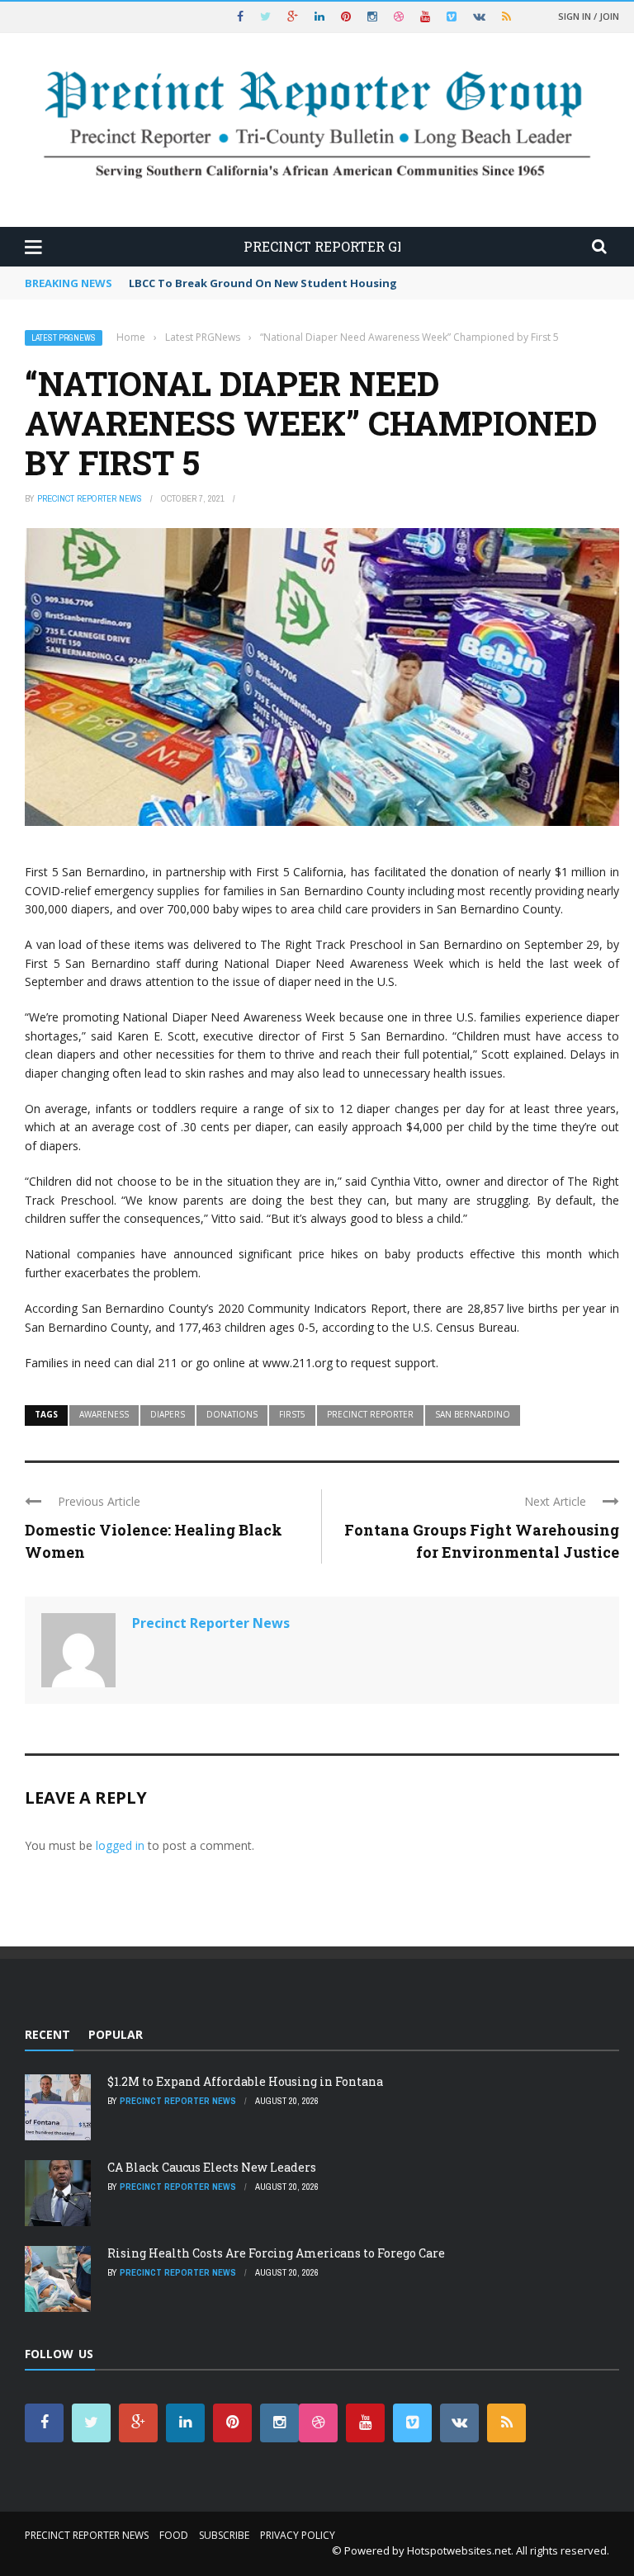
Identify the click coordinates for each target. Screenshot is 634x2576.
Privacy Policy (298, 2535)
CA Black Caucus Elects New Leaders (212, 2167)
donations (232, 1414)
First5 (292, 1414)
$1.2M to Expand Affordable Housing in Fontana (245, 2081)
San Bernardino (473, 1414)
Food (174, 2535)
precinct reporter (370, 1414)
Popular (116, 2034)
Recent (47, 2034)
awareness (104, 1414)
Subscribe (224, 2535)
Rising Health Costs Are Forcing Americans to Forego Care (276, 2253)
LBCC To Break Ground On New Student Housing (263, 283)
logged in (120, 1845)
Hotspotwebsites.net (459, 2550)
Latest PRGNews (64, 338)
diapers (168, 1414)
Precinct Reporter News (90, 498)
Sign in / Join (589, 16)
